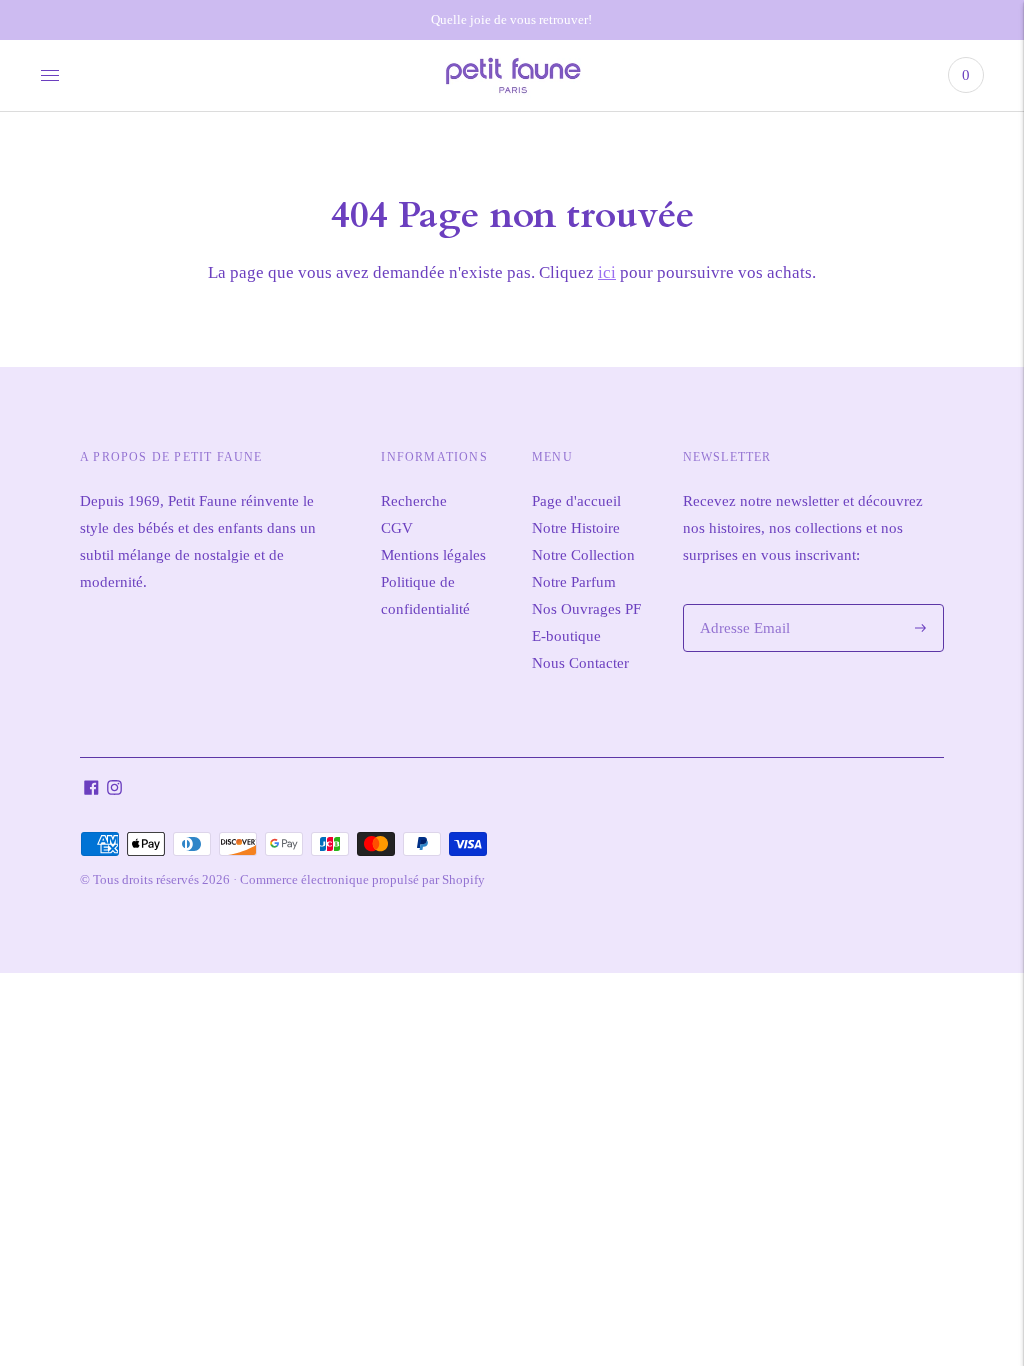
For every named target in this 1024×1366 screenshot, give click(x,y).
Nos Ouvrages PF (586, 609)
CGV (397, 528)
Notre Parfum (574, 582)
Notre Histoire (576, 528)
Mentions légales (433, 555)
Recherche (414, 501)
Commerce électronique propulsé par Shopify (362, 879)
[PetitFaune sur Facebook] (91, 790)
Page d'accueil (576, 501)
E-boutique (566, 636)
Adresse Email (741, 604)
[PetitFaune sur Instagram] (114, 790)
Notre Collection (583, 555)
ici (607, 272)
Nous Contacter (580, 663)
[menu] (50, 75)
